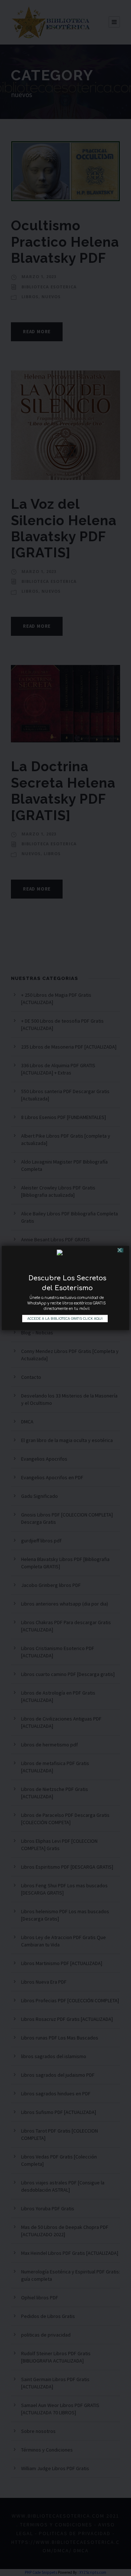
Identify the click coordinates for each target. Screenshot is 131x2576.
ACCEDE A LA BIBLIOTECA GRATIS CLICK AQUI (65, 1319)
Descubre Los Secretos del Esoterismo (67, 1281)
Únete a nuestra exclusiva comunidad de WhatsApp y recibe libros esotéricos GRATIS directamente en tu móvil (67, 1300)
